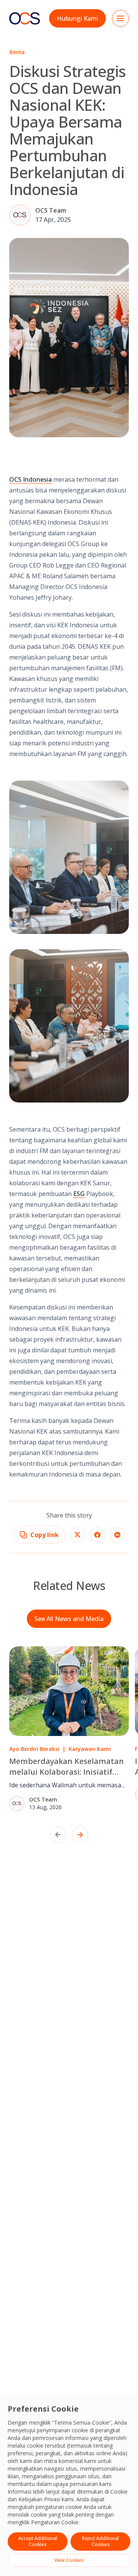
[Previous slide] (58, 1835)
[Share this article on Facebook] (97, 1535)
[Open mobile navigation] (120, 18)
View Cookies (69, 2560)
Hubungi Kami (77, 18)
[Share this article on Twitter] (77, 1535)
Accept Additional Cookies (38, 2541)
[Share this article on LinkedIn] (117, 1535)
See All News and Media (69, 1619)
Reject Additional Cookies (100, 2541)
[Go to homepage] (25, 18)
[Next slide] (80, 1835)
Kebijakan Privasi (39, 2499)
